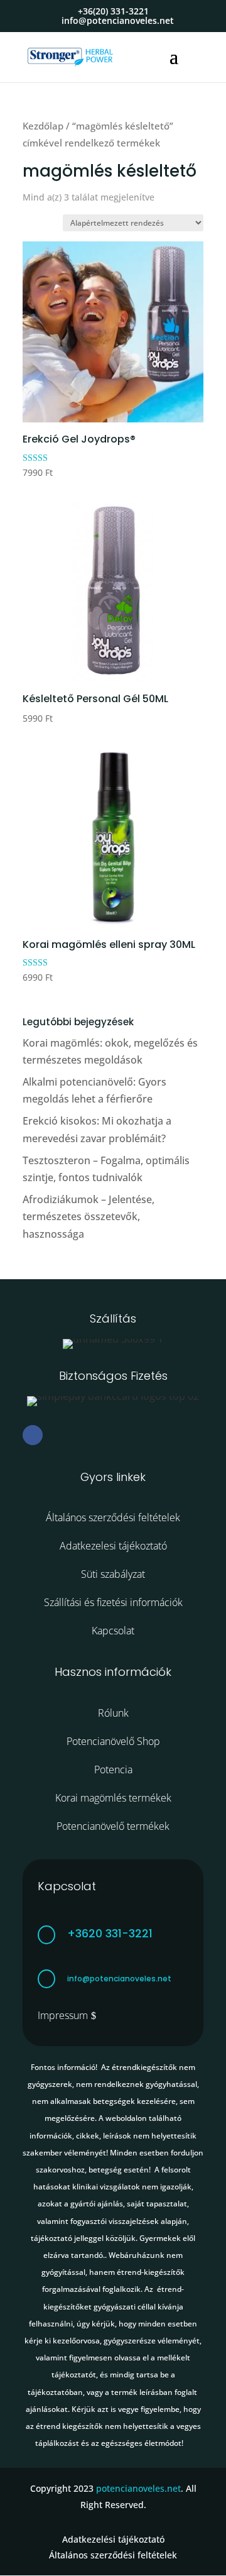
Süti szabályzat (113, 1574)
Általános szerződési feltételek (113, 1517)
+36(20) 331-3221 (113, 11)
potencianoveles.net (138, 2488)
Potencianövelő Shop (113, 1741)
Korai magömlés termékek (113, 1798)
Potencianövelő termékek (113, 1826)
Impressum (63, 2015)
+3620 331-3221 (110, 1933)
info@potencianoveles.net (119, 1979)
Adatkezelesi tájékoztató (113, 1546)
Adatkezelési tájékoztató (113, 2539)
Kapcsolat (113, 1631)
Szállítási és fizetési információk (113, 1602)
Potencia (113, 1770)
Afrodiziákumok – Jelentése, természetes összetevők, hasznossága (89, 1216)
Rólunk (113, 1713)
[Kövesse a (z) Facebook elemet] (33, 1435)
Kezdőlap (43, 126)
